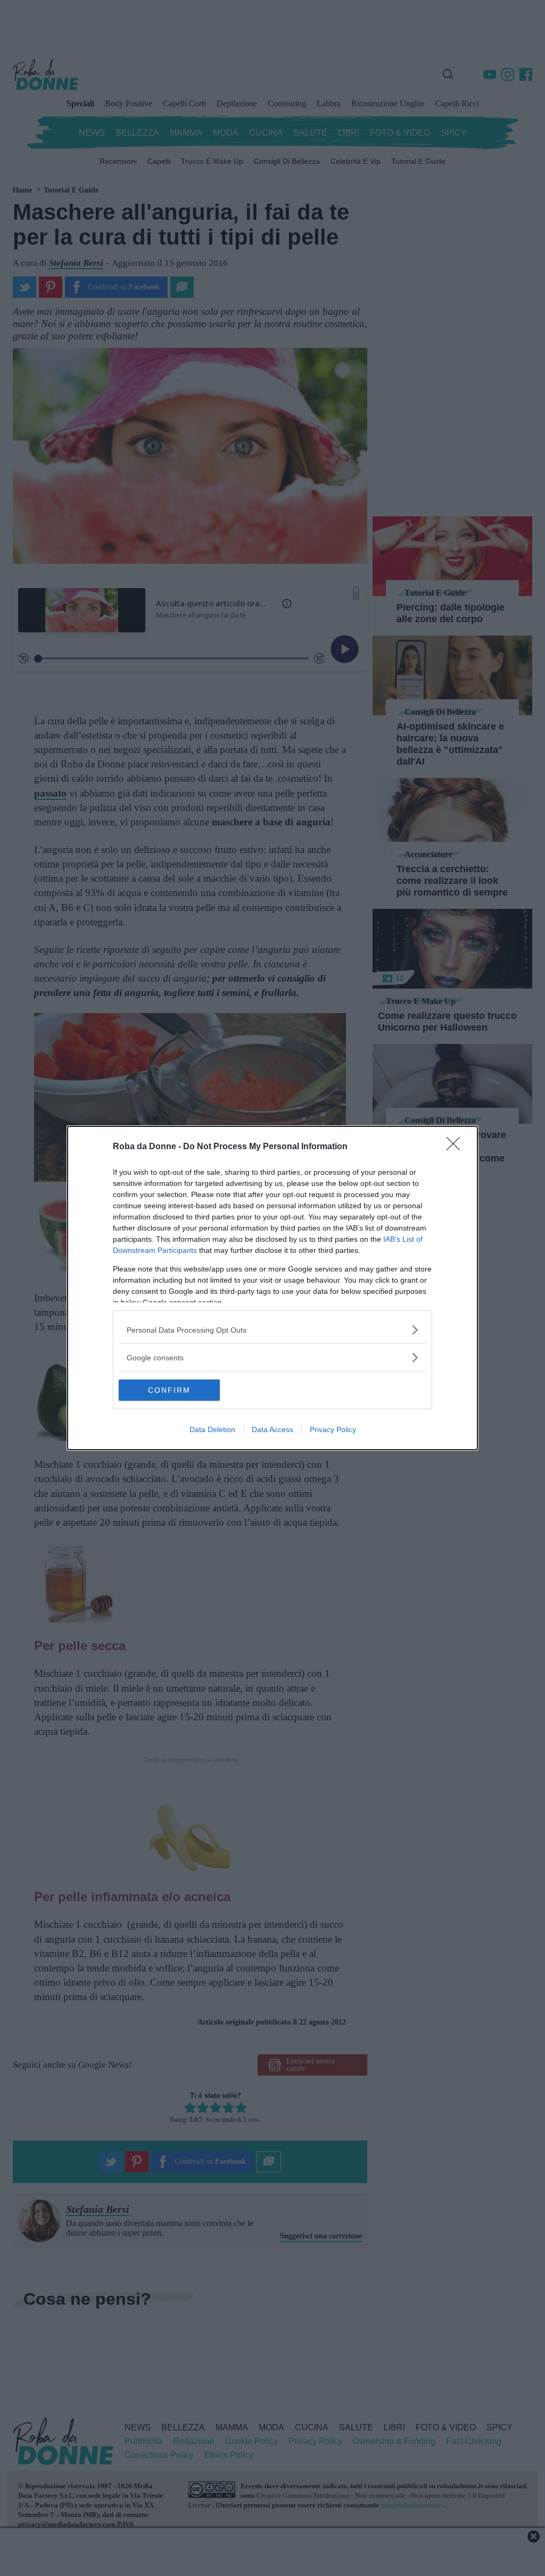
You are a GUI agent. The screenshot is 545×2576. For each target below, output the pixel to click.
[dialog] (272, 1288)
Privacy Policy (333, 1429)
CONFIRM (169, 1390)
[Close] (457, 1147)
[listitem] (272, 1330)
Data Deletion (212, 1429)
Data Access (272, 1429)
